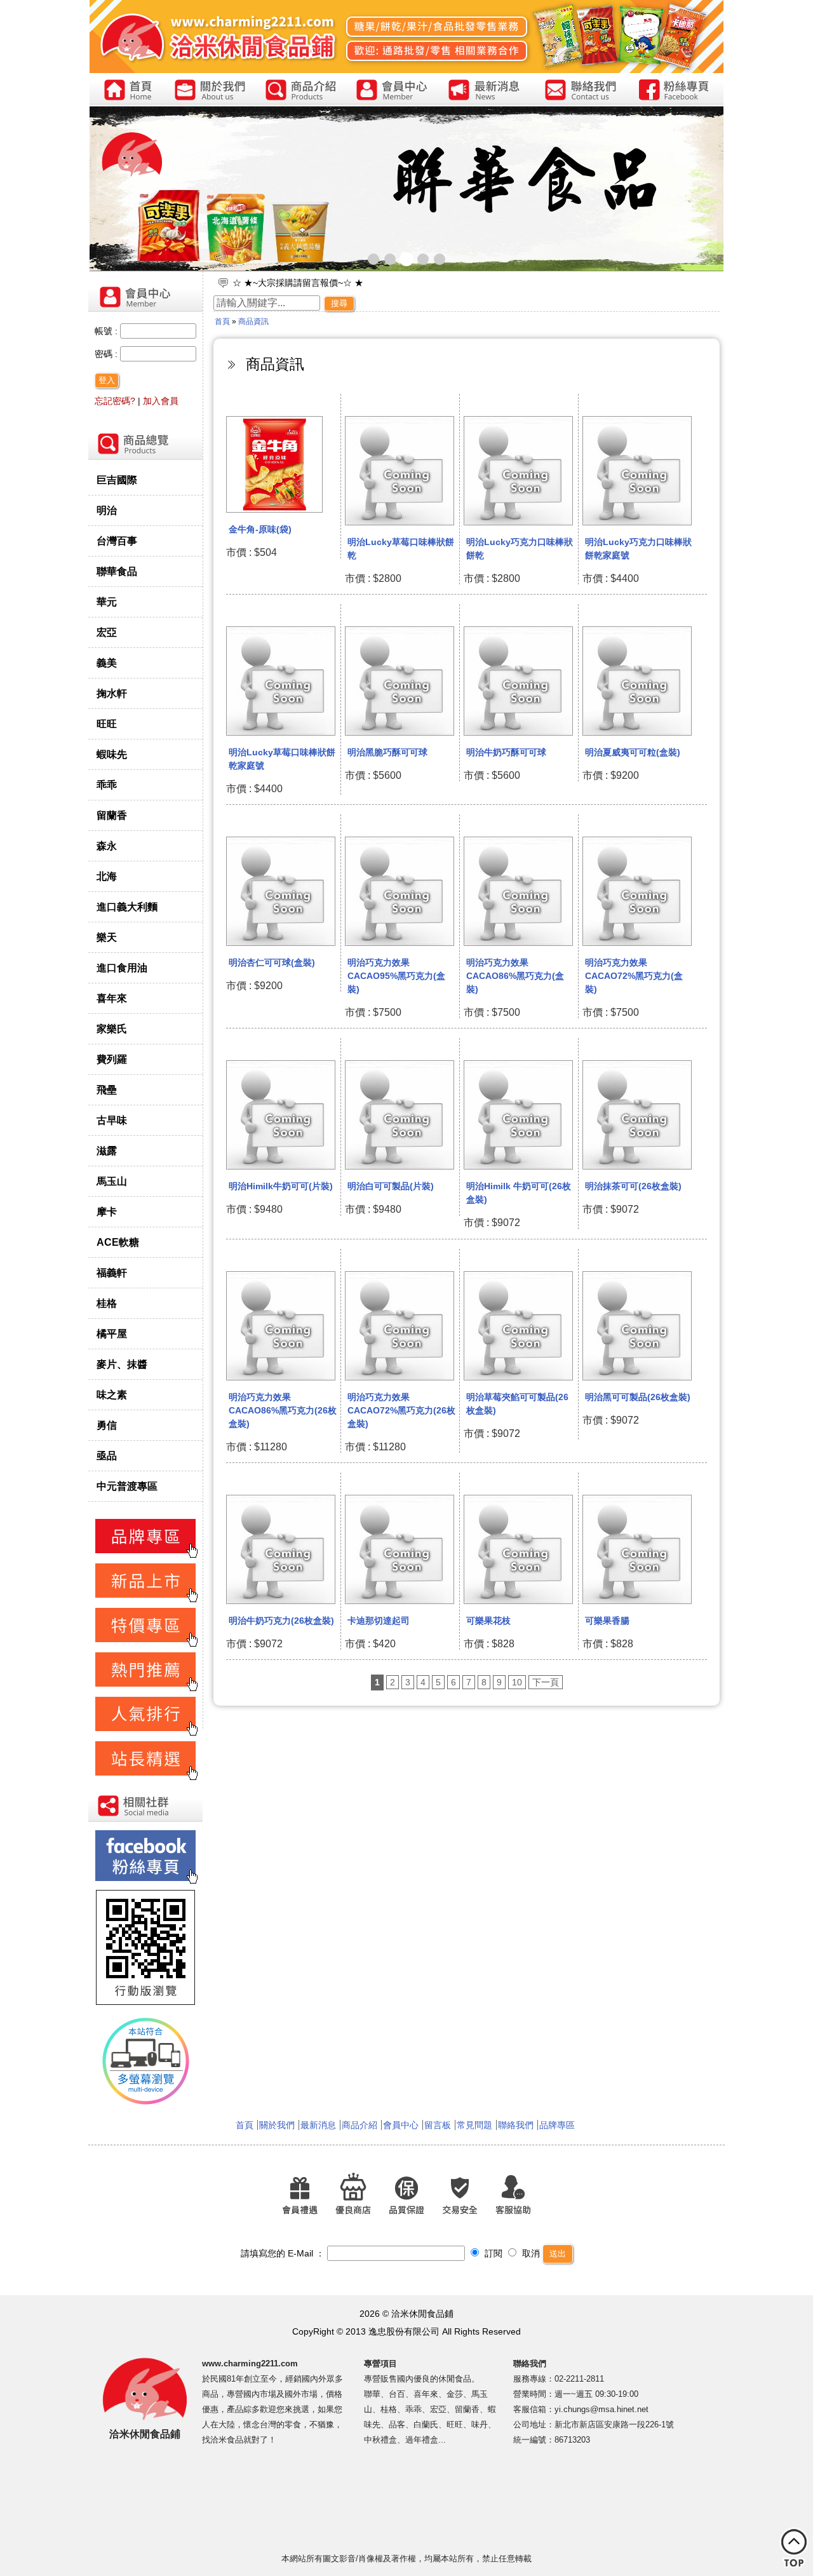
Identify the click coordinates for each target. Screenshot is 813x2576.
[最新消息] (485, 91)
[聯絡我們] (580, 91)
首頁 (222, 321)
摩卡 (107, 1211)
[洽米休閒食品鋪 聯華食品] (406, 189)
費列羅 (112, 1059)
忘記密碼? (115, 401)
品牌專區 (557, 2125)
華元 (107, 602)
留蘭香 (112, 815)
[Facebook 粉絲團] (675, 91)
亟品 (107, 1455)
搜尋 (339, 303)
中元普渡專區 (127, 1486)
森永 (107, 846)
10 (517, 1682)
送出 (558, 2254)
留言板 (438, 2125)
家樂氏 (112, 1028)
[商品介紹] (301, 91)
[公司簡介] (210, 91)
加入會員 (161, 401)
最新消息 (318, 2125)
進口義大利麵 (127, 907)
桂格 (107, 1303)
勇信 (107, 1425)
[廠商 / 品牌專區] (145, 1556)
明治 (107, 510)
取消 (530, 2253)
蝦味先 (112, 754)
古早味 (112, 1120)
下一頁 (546, 1682)
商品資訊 (253, 321)
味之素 (112, 1394)
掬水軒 (112, 693)
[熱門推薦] (145, 1689)
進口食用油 (122, 968)
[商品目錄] (145, 458)
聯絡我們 (516, 2125)
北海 (107, 876)
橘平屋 (112, 1333)
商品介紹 (359, 2125)
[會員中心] (392, 91)
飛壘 (107, 1089)
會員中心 (401, 2125)
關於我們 (277, 2125)
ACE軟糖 (118, 1242)
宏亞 (107, 632)
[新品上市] (145, 1600)
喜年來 (112, 998)
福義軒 (112, 1272)
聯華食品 (117, 571)
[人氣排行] (145, 1734)
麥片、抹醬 (122, 1364)
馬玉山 (112, 1181)
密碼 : (107, 354)
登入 (107, 380)
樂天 (107, 937)
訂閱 (492, 2253)
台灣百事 (117, 541)
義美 (107, 663)
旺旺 (107, 724)
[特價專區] (145, 1645)
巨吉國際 (117, 480)
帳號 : (107, 331)
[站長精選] (145, 1778)
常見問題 (474, 2125)
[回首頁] (127, 91)
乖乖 (107, 785)
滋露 (107, 1150)
